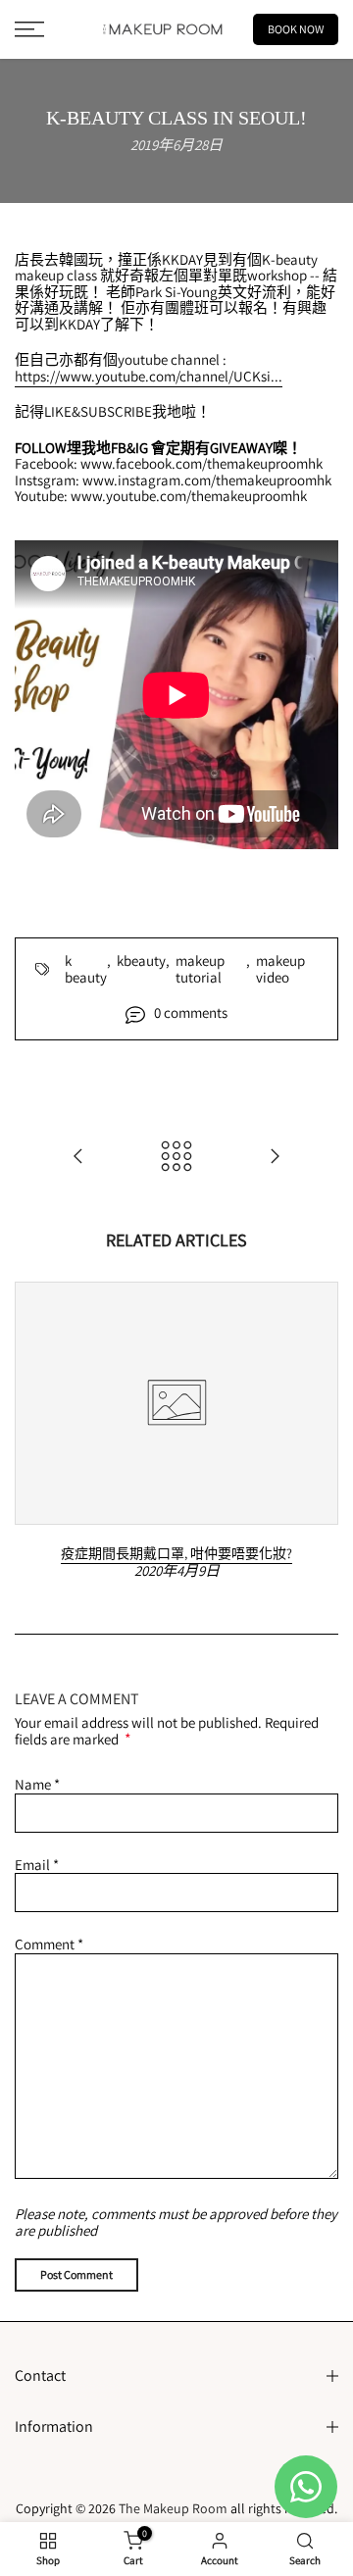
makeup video (280, 969)
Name (37, 1784)
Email (37, 1865)
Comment (49, 1944)
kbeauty (141, 961)
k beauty (86, 969)
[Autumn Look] (78, 1158)
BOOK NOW (296, 29)
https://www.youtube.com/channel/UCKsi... (149, 376)
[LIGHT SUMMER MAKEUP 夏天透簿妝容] (275, 1158)
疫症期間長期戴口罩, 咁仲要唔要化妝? (176, 1553)
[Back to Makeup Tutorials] (176, 1158)
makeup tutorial (200, 969)
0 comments (191, 1013)
